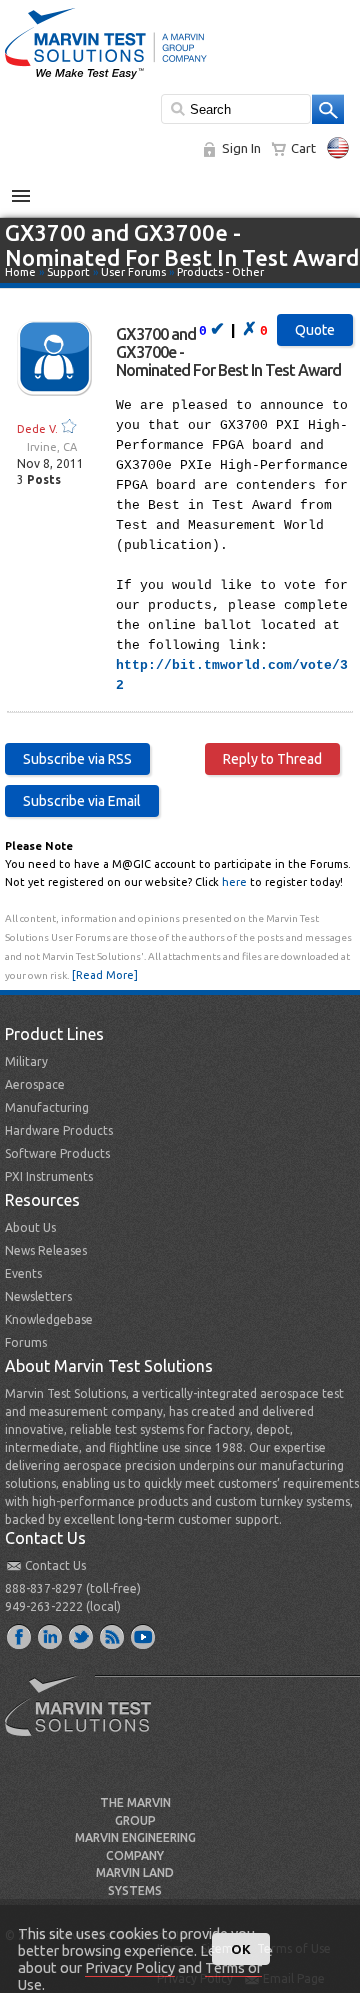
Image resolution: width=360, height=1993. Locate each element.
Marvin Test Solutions (86, 1721)
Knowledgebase (49, 1319)
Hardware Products (59, 1130)
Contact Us (55, 1565)
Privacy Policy (130, 1967)
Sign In (241, 148)
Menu (31, 188)
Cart (303, 148)
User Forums (133, 272)
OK (241, 1949)
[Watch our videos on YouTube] (144, 1636)
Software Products (57, 1153)
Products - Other (220, 272)
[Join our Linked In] (51, 1636)
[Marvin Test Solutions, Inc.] (106, 80)
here (234, 882)
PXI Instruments (49, 1176)
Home (20, 272)
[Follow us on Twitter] (82, 1636)
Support (68, 272)
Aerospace (35, 1084)
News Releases (46, 1250)
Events (23, 1273)
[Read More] (105, 975)
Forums (26, 1342)
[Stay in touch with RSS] (113, 1636)
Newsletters (38, 1296)
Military (26, 1061)
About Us (30, 1227)
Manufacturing (47, 1107)
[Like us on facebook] (20, 1636)
